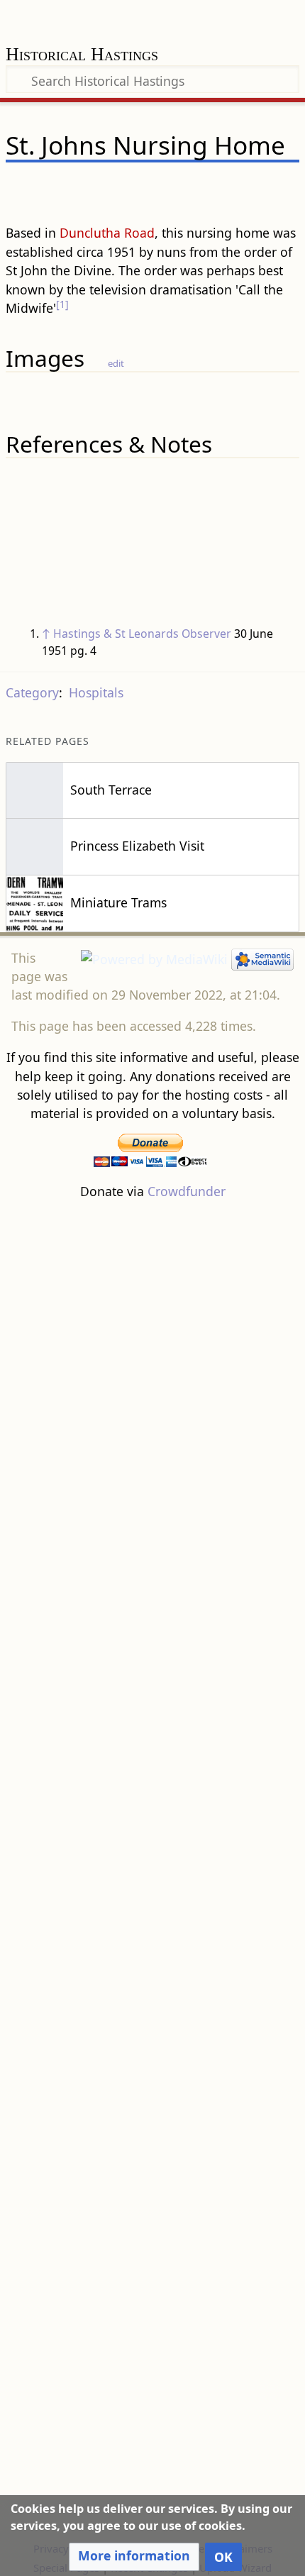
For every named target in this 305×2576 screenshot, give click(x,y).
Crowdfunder (187, 1191)
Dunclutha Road (107, 233)
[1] (62, 304)
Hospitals (96, 692)
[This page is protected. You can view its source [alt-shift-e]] (216, 187)
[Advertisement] (152, 1869)
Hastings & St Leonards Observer (142, 634)
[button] (134, 2557)
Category (32, 692)
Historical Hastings (82, 56)
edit (116, 363)
